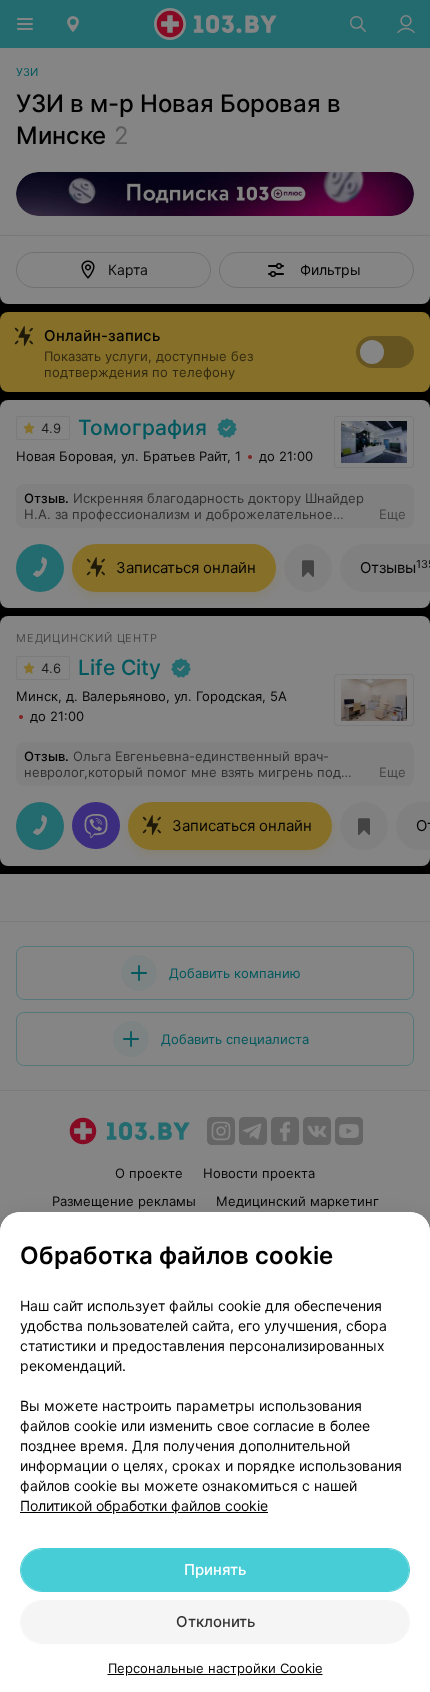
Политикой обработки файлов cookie (144, 1505)
